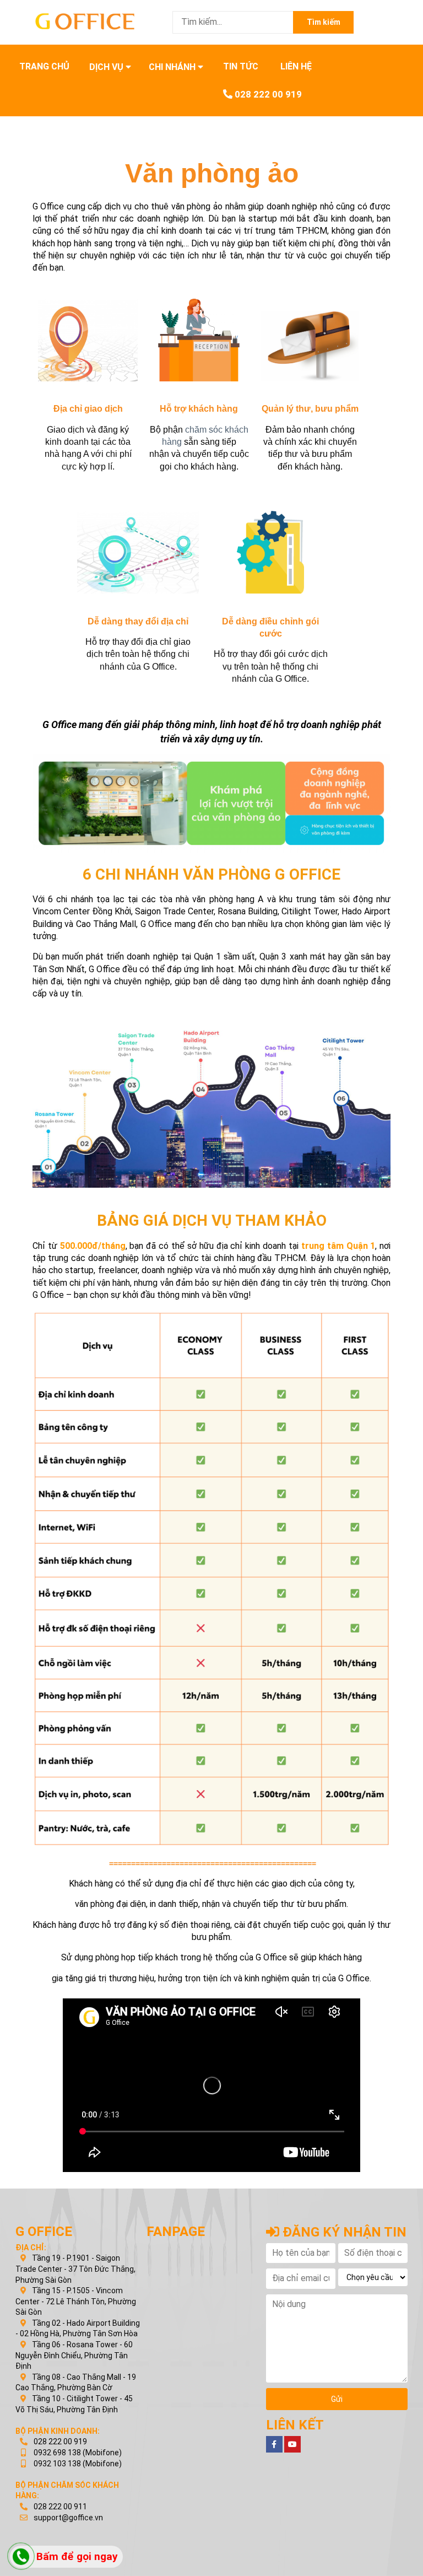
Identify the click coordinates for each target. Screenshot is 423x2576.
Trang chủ (44, 66)
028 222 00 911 (59, 2507)
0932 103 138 (56, 2464)
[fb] (274, 2444)
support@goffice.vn (68, 2518)
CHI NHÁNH (173, 67)
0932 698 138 (56, 2453)
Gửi (337, 2399)
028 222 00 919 (267, 94)
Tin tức (241, 66)
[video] (292, 2444)
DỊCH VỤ (107, 67)
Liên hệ (296, 66)
